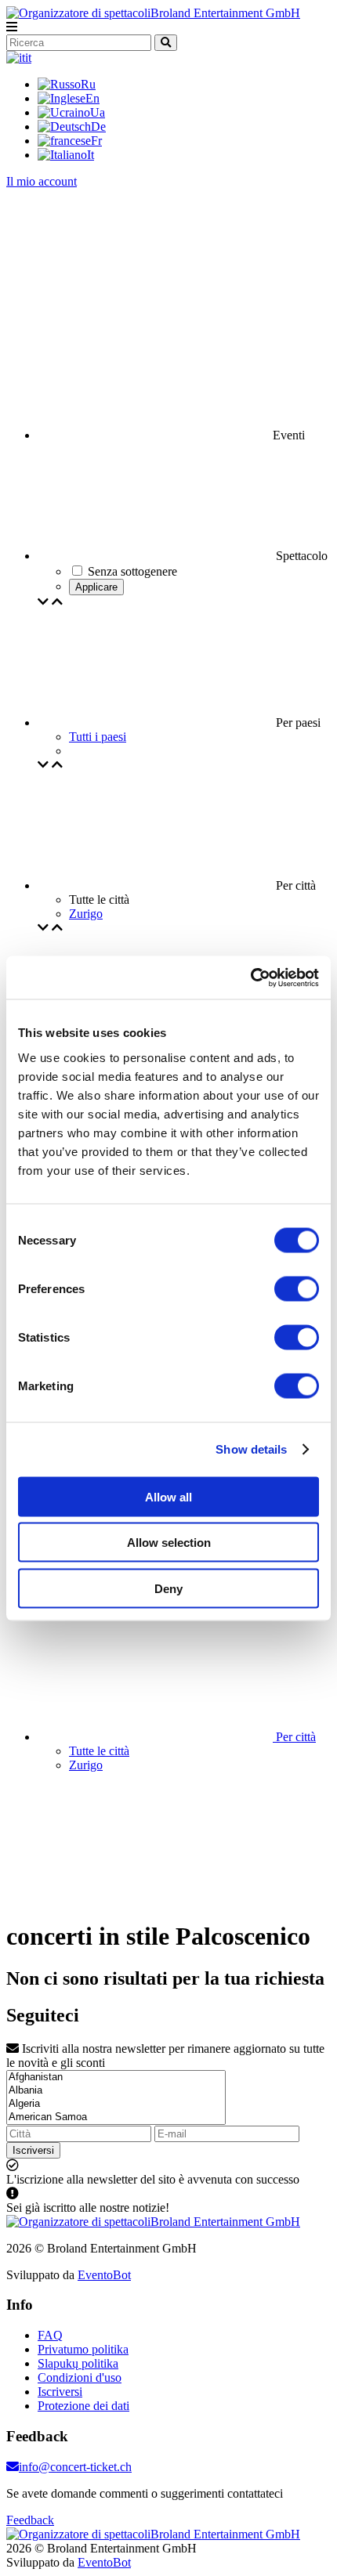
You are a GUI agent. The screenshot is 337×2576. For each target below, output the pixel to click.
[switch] (297, 1288)
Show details (251, 1449)
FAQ (50, 2335)
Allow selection (169, 1543)
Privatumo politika (83, 2349)
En (92, 98)
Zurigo (86, 914)
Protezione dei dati (83, 2406)
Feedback (30, 2520)
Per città (294, 1737)
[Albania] (116, 2091)
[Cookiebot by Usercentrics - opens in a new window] (250, 977)
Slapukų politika (78, 2363)
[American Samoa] (116, 2117)
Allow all (168, 1496)
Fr (96, 141)
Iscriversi (33, 2150)
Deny (168, 1588)
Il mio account (42, 181)
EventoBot (104, 2275)
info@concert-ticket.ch (75, 2467)
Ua (98, 112)
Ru (88, 84)
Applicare (96, 587)
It (91, 155)
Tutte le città (99, 1751)
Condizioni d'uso (80, 2377)
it (28, 58)
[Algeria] (116, 2104)
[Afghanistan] (116, 2077)
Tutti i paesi (98, 737)
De (98, 126)
